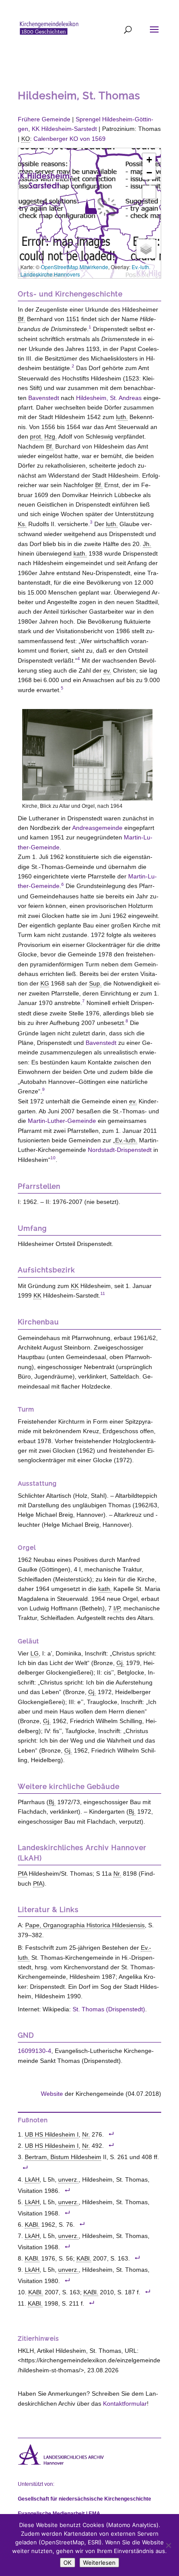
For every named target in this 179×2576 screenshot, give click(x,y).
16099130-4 (35, 2051)
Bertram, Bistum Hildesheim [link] (63, 2157)
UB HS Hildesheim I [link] (52, 2135)
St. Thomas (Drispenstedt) (109, 2009)
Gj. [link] (120, 1663)
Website (52, 2094)
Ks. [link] (22, 524)
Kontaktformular (125, 2404)
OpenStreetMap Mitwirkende (75, 267)
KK (64, 129)
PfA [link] (22, 1873)
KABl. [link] (32, 2225)
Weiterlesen (99, 2563)
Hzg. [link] (51, 436)
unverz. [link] (68, 2180)
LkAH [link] (32, 2180)
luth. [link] (122, 417)
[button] (91, 206)
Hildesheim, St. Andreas (109, 398)
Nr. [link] (117, 1873)
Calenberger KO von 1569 (70, 139)
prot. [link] (36, 436)
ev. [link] (107, 670)
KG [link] (45, 983)
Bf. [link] (22, 319)
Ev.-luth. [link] (126, 1140)
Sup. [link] (95, 983)
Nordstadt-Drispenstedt (120, 1150)
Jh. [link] (147, 544)
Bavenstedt (44, 398)
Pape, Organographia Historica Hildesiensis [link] (85, 1925)
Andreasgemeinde (97, 828)
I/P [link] (117, 1608)
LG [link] (35, 1653)
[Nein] (168, 2545)
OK (68, 2563)
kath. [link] (80, 553)
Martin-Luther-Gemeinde (62, 1121)
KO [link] (26, 139)
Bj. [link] (52, 1802)
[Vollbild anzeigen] (149, 192)
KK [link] (75, 1286)
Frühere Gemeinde (44, 119)
